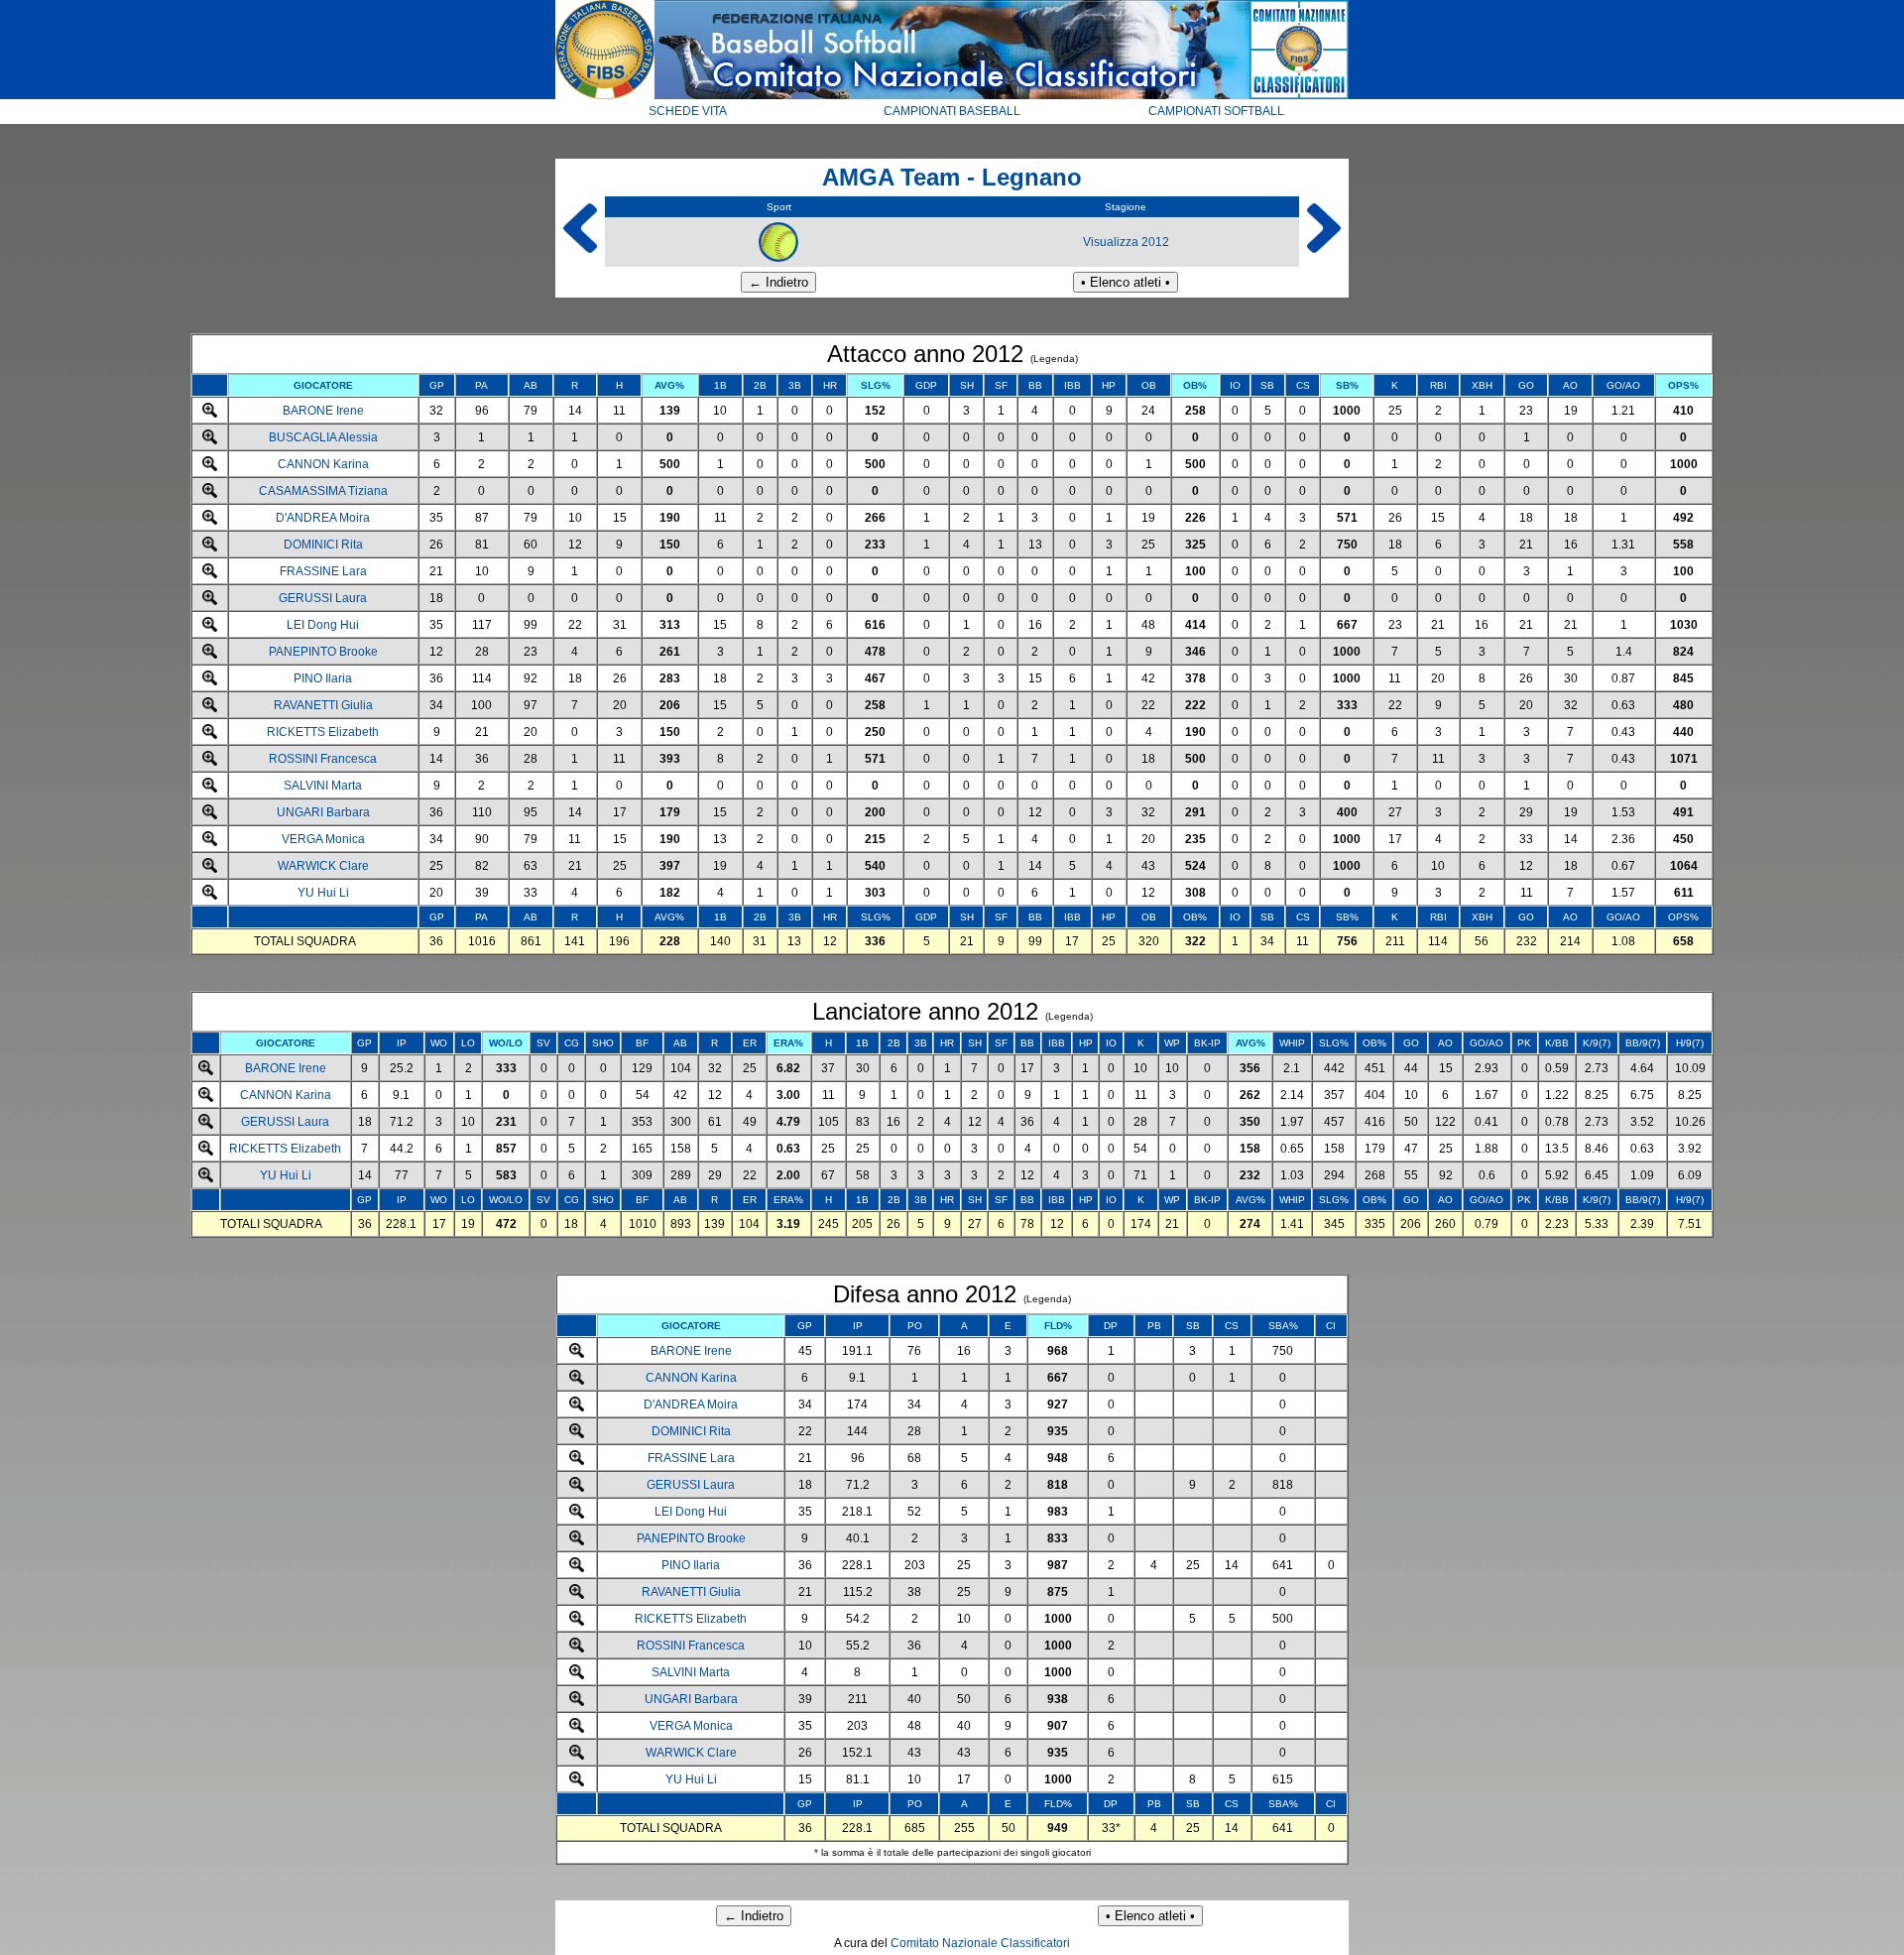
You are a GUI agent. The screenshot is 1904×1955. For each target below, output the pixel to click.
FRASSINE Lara (323, 571)
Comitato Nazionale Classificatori (980, 1943)
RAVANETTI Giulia (323, 705)
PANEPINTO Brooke (323, 652)
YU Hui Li (323, 893)
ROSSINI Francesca (323, 759)
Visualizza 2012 (1126, 242)
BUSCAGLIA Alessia (323, 437)
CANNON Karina (323, 464)
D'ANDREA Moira (323, 518)
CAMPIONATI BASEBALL (952, 111)
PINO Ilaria (323, 678)
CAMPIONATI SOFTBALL (1216, 111)
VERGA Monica (323, 839)
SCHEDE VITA (688, 111)
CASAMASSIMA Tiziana (323, 491)
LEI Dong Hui (323, 625)
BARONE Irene (323, 411)
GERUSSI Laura (323, 598)
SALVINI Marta (323, 786)
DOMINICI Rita (323, 545)
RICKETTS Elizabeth (323, 732)
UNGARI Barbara (323, 812)
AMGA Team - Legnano (952, 177)
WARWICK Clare (323, 866)
